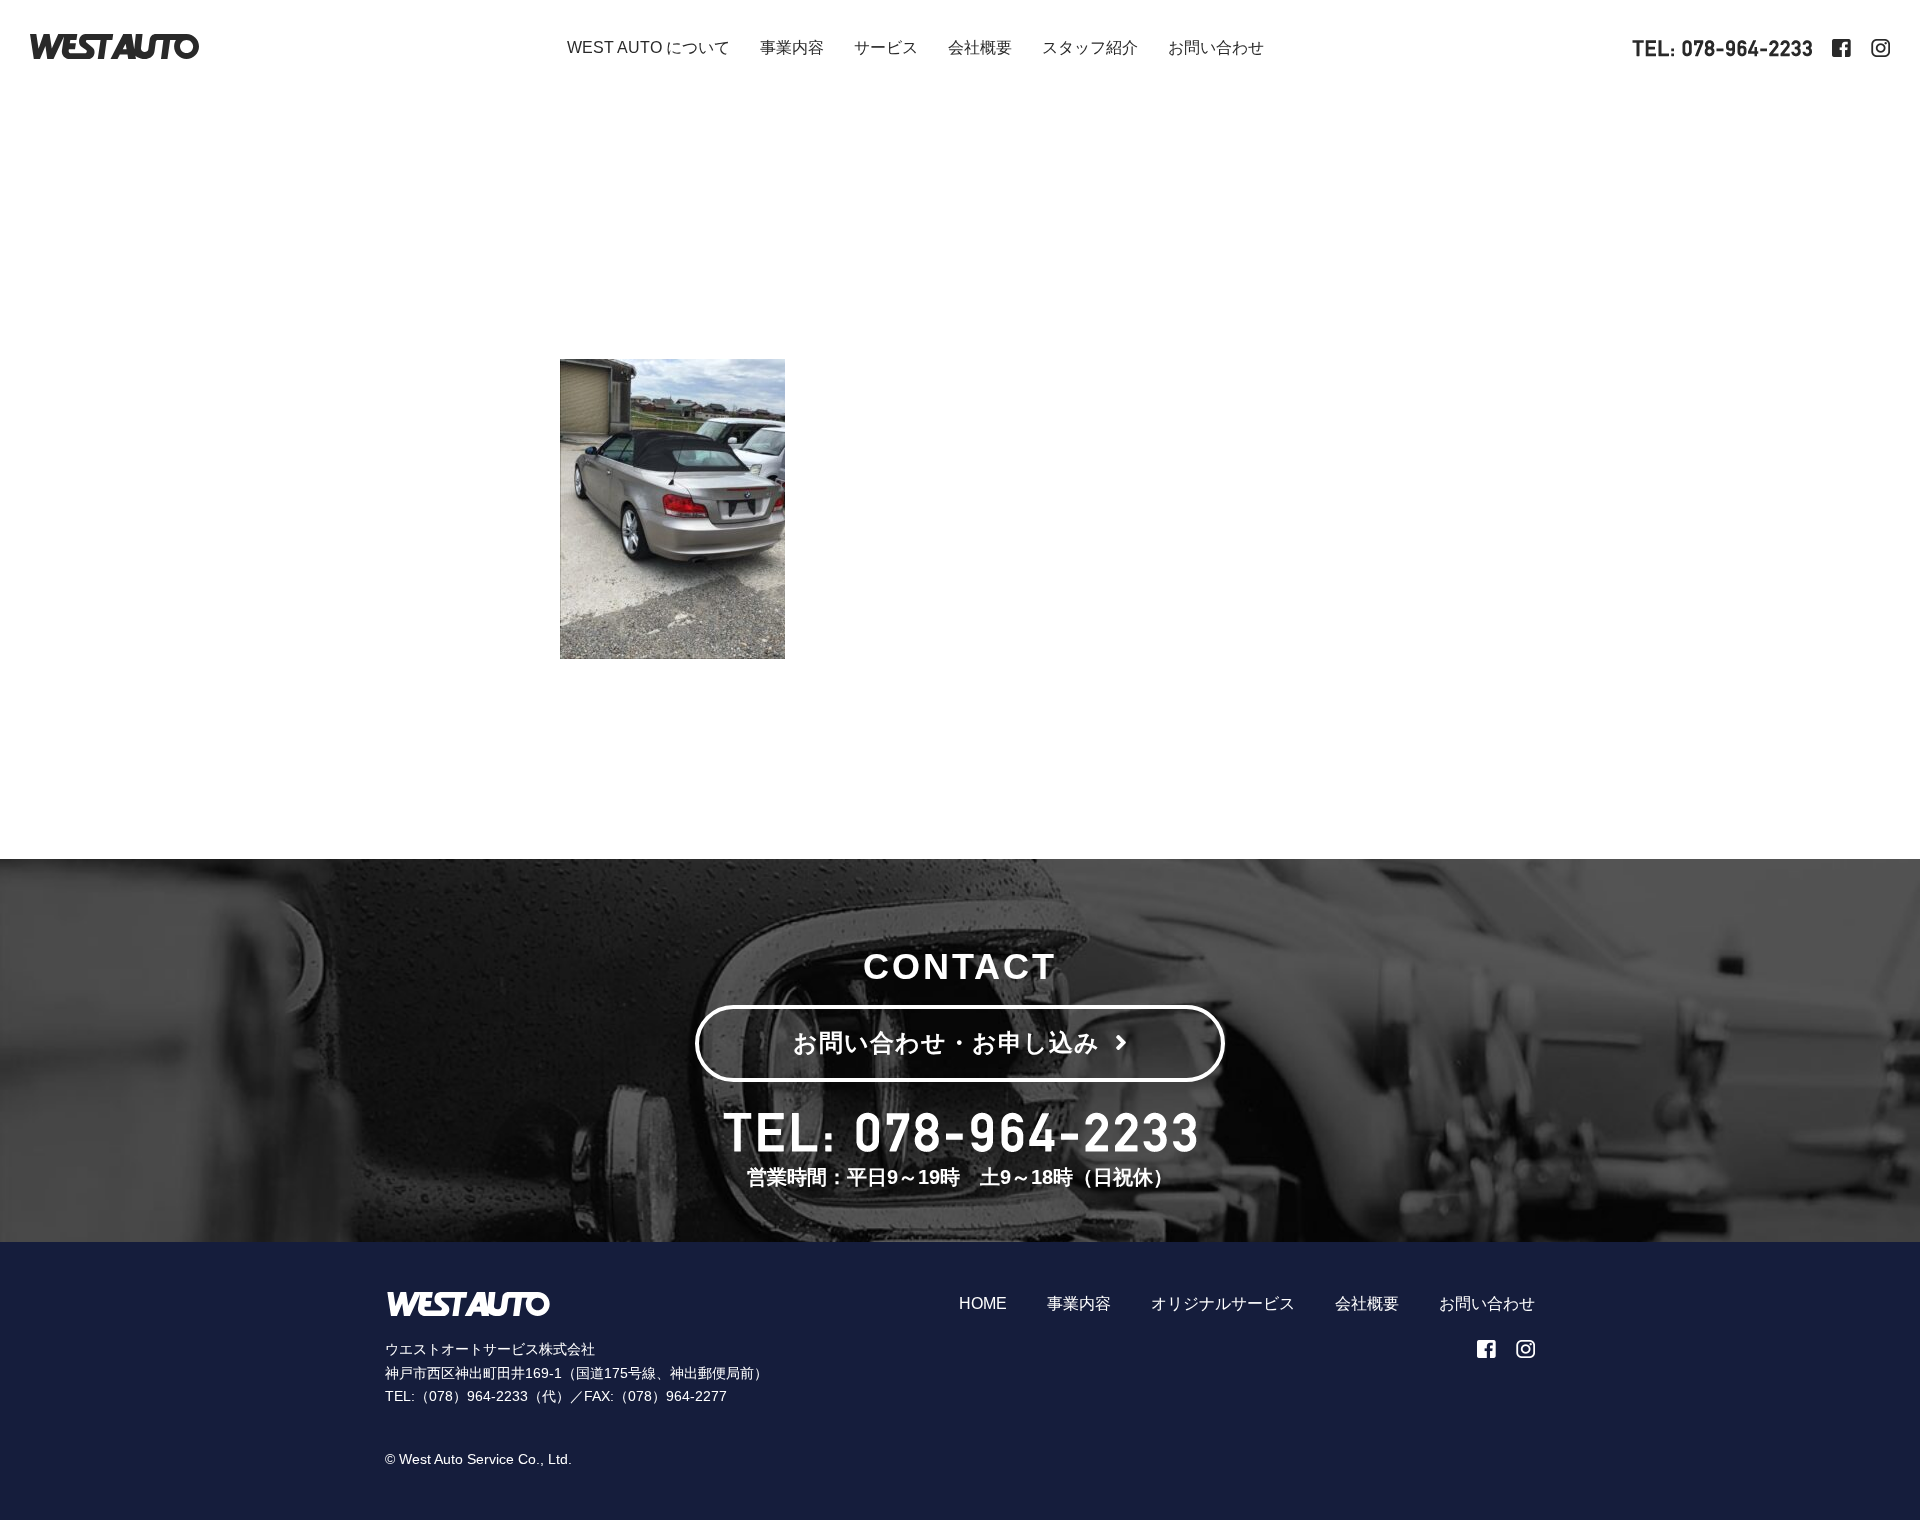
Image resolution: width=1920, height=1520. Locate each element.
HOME (983, 1303)
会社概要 (980, 47)
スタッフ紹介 (1090, 47)
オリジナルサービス (1223, 1303)
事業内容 (792, 47)
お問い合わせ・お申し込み (946, 1042)
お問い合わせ (1216, 47)
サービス (886, 47)
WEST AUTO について (648, 47)
